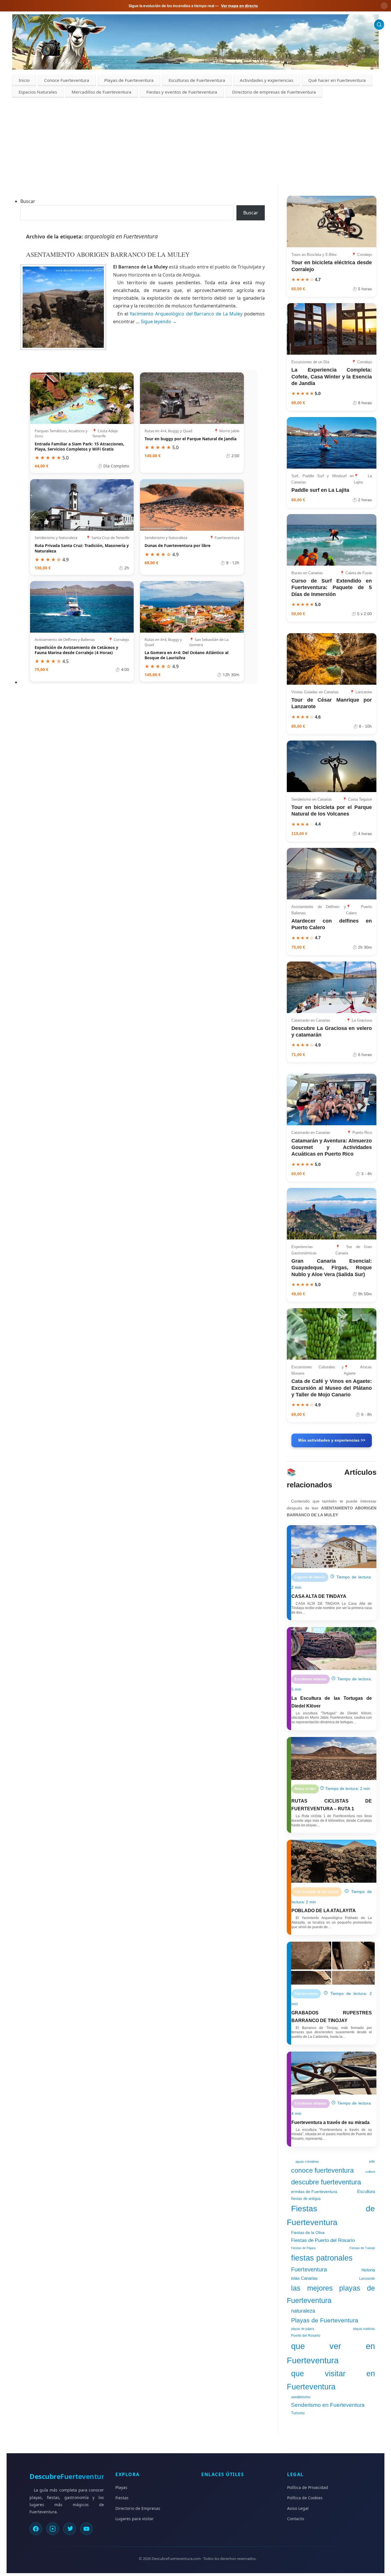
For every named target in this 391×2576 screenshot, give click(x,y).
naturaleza (303, 2311)
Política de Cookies (305, 2498)
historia (368, 2270)
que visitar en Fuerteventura (331, 2380)
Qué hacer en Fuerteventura (337, 80)
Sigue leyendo (159, 321)
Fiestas (122, 2498)
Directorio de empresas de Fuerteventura (274, 92)
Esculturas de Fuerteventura (197, 80)
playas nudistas (364, 2329)
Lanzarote (367, 2279)
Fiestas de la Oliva (308, 2232)
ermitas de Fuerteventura (314, 2192)
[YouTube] (86, 2529)
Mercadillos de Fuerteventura (101, 92)
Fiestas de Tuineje (362, 2248)
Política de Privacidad (308, 2487)
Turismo (298, 2413)
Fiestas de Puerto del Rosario (323, 2240)
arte (372, 2162)
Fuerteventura (309, 2269)
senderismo (301, 2397)
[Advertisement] (195, 141)
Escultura (366, 2192)
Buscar (28, 201)
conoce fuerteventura (322, 2170)
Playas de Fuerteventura (129, 80)
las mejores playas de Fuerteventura (331, 2294)
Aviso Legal (298, 2508)
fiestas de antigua (306, 2199)
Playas (121, 2487)
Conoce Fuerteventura (67, 80)
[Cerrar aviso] (384, 6)
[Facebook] (36, 2529)
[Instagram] (53, 2529)
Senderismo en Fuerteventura (328, 2405)
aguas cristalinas (307, 2162)
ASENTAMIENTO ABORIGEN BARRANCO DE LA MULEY (108, 254)
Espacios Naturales (38, 92)
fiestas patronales (322, 2258)
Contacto (296, 2519)
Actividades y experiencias (267, 80)
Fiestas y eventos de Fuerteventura (182, 92)
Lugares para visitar (135, 2519)
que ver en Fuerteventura (331, 2353)
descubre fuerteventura (326, 2182)
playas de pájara (303, 2329)
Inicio (24, 80)
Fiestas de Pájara (303, 2248)
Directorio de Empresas (138, 2508)
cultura (370, 2172)
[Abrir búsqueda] (379, 24)
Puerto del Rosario (306, 2336)
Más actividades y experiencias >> (332, 1440)
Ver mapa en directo (239, 6)
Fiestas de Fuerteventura (331, 2215)
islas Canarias (304, 2278)
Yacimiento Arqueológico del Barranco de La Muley (187, 314)
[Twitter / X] (70, 2529)
